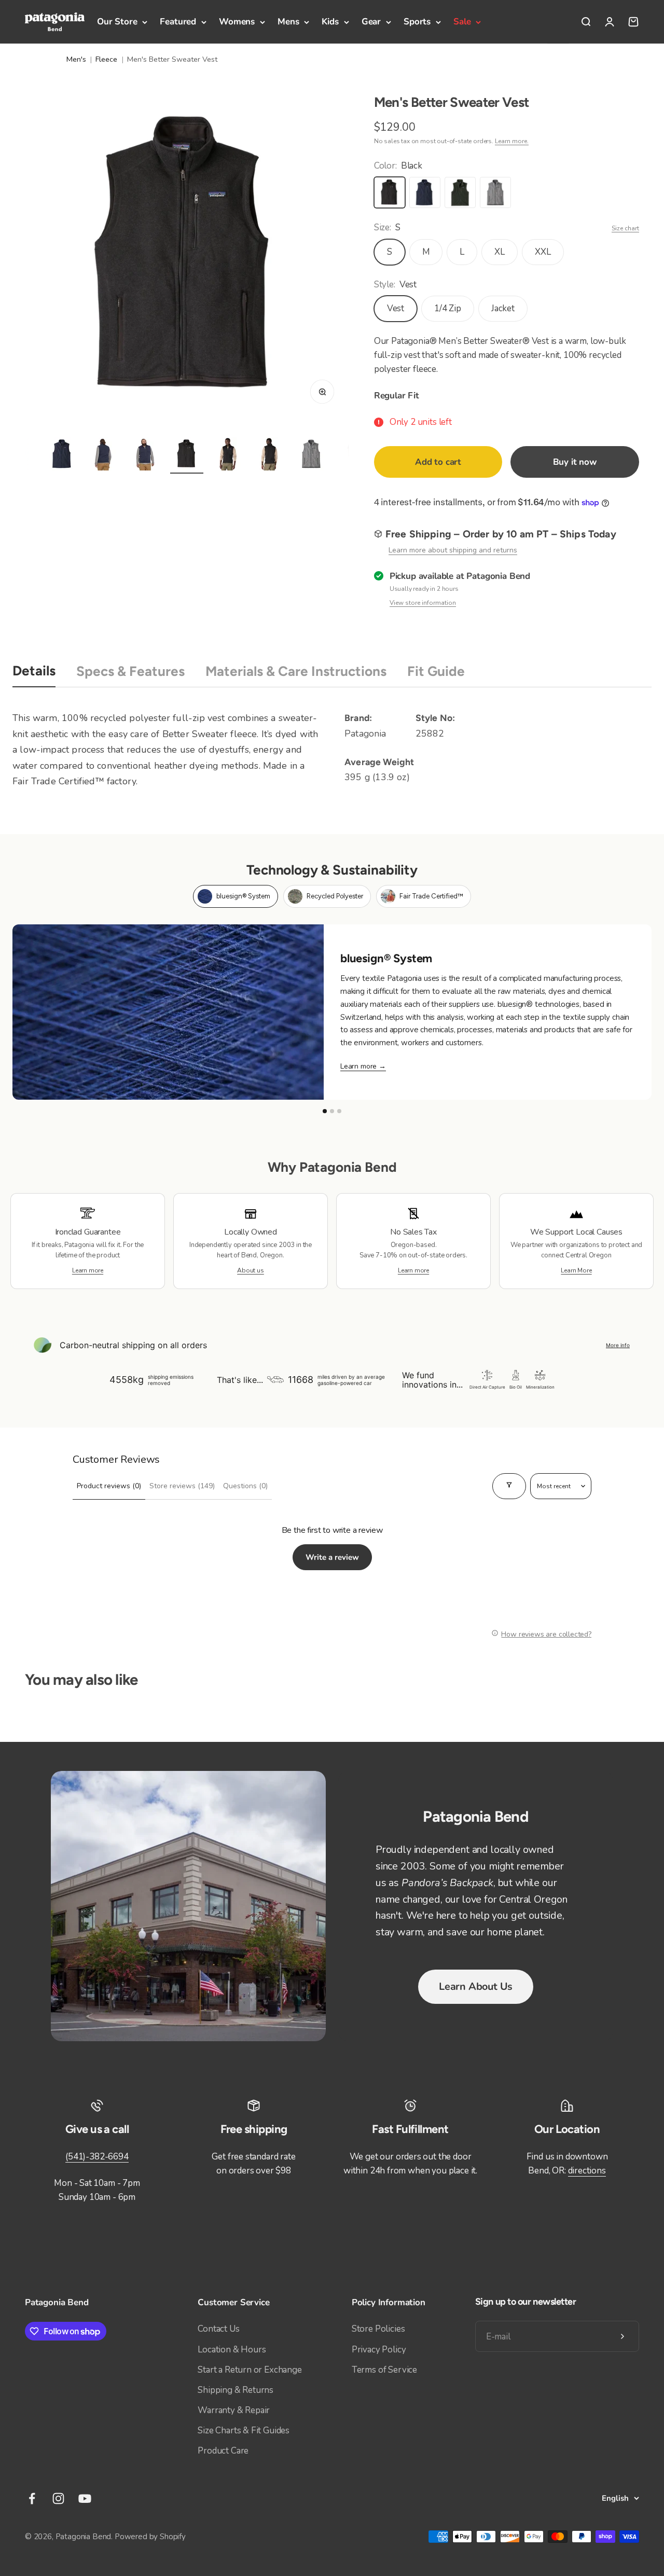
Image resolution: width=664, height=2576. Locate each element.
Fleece (106, 59)
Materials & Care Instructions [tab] (296, 671)
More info (618, 1345)
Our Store (117, 22)
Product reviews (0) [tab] (109, 1486)
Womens (237, 22)
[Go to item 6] (145, 455)
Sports (417, 22)
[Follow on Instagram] (58, 2498)
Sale (462, 22)
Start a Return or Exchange (250, 2370)
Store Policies (378, 2329)
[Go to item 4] (62, 455)
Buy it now (575, 462)
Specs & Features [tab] (130, 671)
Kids (330, 22)
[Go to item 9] (270, 455)
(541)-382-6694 (97, 2157)
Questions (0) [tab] (245, 1486)
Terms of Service (384, 2370)
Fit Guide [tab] (436, 671)
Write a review (332, 1557)
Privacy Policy (379, 2350)
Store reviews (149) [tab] (182, 1486)
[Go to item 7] (187, 455)
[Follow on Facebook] (32, 2498)
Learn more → (363, 1066)
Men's (76, 59)
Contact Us (218, 2329)
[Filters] (509, 1486)
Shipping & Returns (236, 2390)
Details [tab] (34, 671)
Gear (371, 22)
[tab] (236, 896)
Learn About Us (476, 1986)
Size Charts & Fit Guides (244, 2430)
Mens (288, 22)
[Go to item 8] (228, 455)
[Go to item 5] (104, 455)
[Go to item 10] (311, 455)
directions (587, 2171)
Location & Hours (232, 2350)
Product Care (223, 2451)
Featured (178, 22)
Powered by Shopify (150, 2537)
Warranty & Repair (234, 2410)
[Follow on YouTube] (85, 2498)
